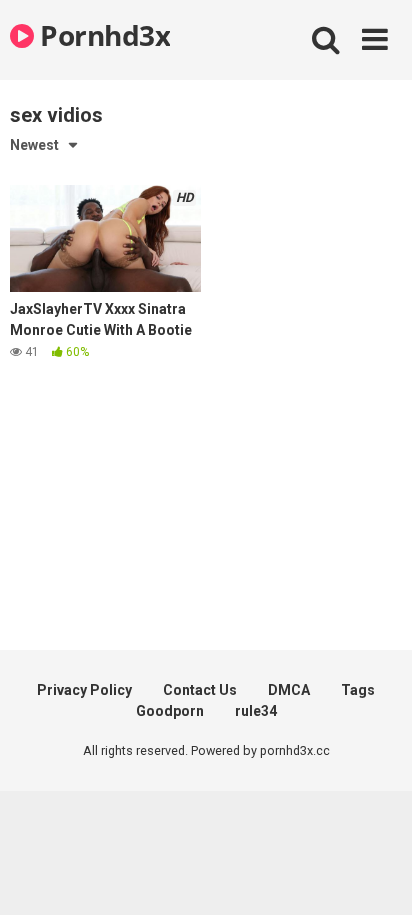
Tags (358, 690)
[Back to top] (375, 874)
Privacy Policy (84, 690)
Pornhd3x (102, 35)
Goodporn (170, 711)
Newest (34, 145)
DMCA (289, 690)
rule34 (256, 711)
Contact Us (200, 690)
